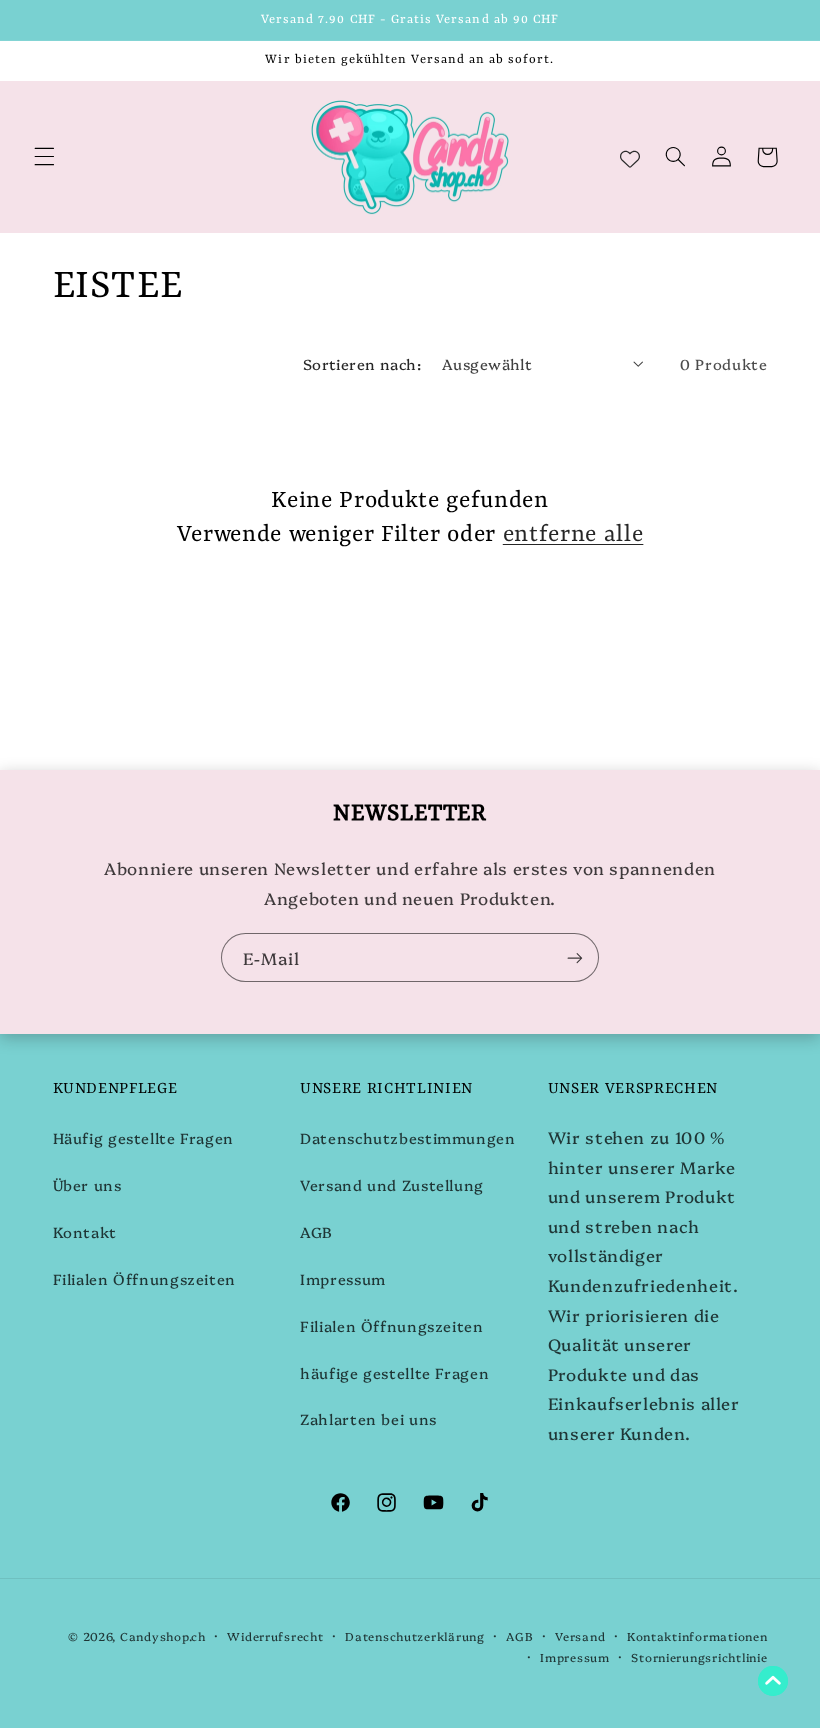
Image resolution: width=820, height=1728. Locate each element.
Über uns (87, 1184)
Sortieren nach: (362, 363)
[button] (44, 157)
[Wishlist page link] (630, 157)
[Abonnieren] (575, 957)
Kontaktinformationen (697, 1636)
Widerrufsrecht (275, 1636)
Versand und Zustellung (392, 1184)
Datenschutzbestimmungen (408, 1137)
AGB (316, 1231)
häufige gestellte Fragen (394, 1372)
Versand (580, 1636)
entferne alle (573, 535)
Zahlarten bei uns (368, 1418)
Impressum (343, 1278)
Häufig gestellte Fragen (144, 1137)
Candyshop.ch (163, 1636)
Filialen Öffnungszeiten (145, 1278)
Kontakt (85, 1231)
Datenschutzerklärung (415, 1636)
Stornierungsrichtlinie (699, 1657)
